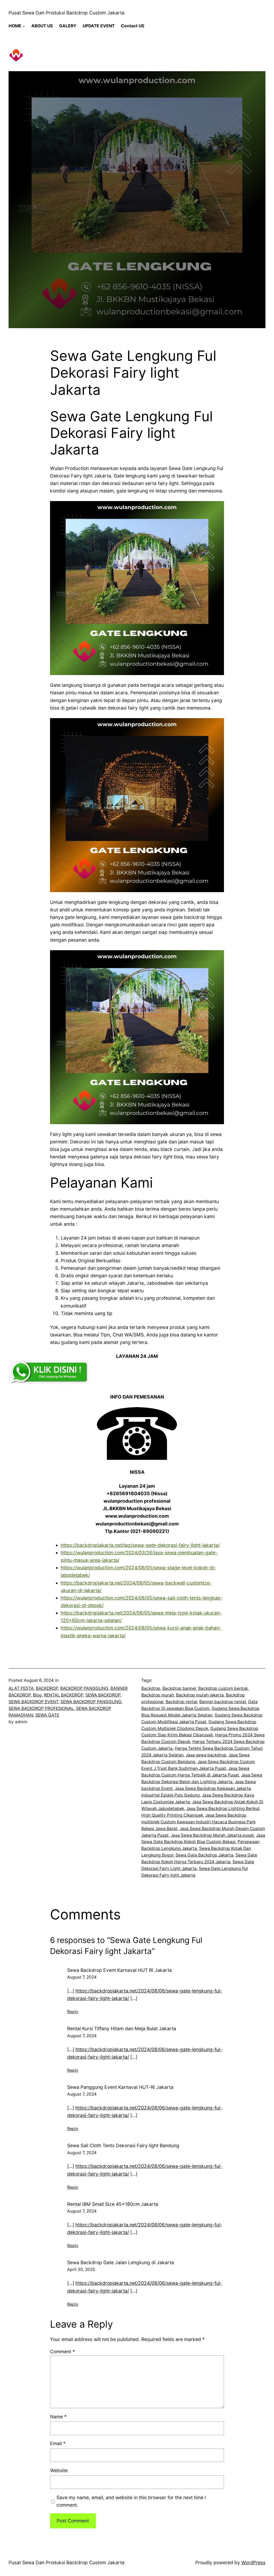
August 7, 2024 (82, 1977)
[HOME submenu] (24, 26)
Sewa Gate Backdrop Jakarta (204, 1855)
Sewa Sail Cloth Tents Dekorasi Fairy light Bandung (123, 2145)
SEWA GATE (47, 1715)
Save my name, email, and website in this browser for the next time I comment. (131, 2501)
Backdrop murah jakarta (200, 1695)
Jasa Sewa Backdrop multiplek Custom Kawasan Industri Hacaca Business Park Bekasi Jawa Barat (198, 1822)
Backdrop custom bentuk (223, 1688)
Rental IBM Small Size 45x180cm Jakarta (113, 2204)
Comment (62, 2352)
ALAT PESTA (21, 1688)
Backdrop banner (179, 1688)
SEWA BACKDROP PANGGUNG (91, 1702)
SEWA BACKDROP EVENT (33, 1702)
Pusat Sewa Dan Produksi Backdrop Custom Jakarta (66, 13)
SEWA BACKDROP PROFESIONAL (41, 1708)
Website (59, 2470)
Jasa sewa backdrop (206, 1755)
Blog (37, 1695)
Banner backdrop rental (223, 1702)
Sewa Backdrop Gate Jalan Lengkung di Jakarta (121, 2262)
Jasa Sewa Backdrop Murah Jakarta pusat (212, 1835)
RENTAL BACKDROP (64, 1695)
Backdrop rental (181, 1702)
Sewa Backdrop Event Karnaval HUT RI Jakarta (119, 1970)
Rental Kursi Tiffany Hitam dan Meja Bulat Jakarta (122, 2028)
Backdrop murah (158, 1695)
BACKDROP (47, 1688)
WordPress (253, 2562)
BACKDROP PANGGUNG (84, 1688)
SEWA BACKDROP (103, 1695)
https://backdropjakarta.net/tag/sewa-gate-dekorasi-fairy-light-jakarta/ (140, 1545)
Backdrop (151, 1688)
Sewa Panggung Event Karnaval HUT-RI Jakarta (120, 2087)
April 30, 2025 (81, 2269)
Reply (73, 2012)
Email (58, 2443)
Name (58, 2417)
